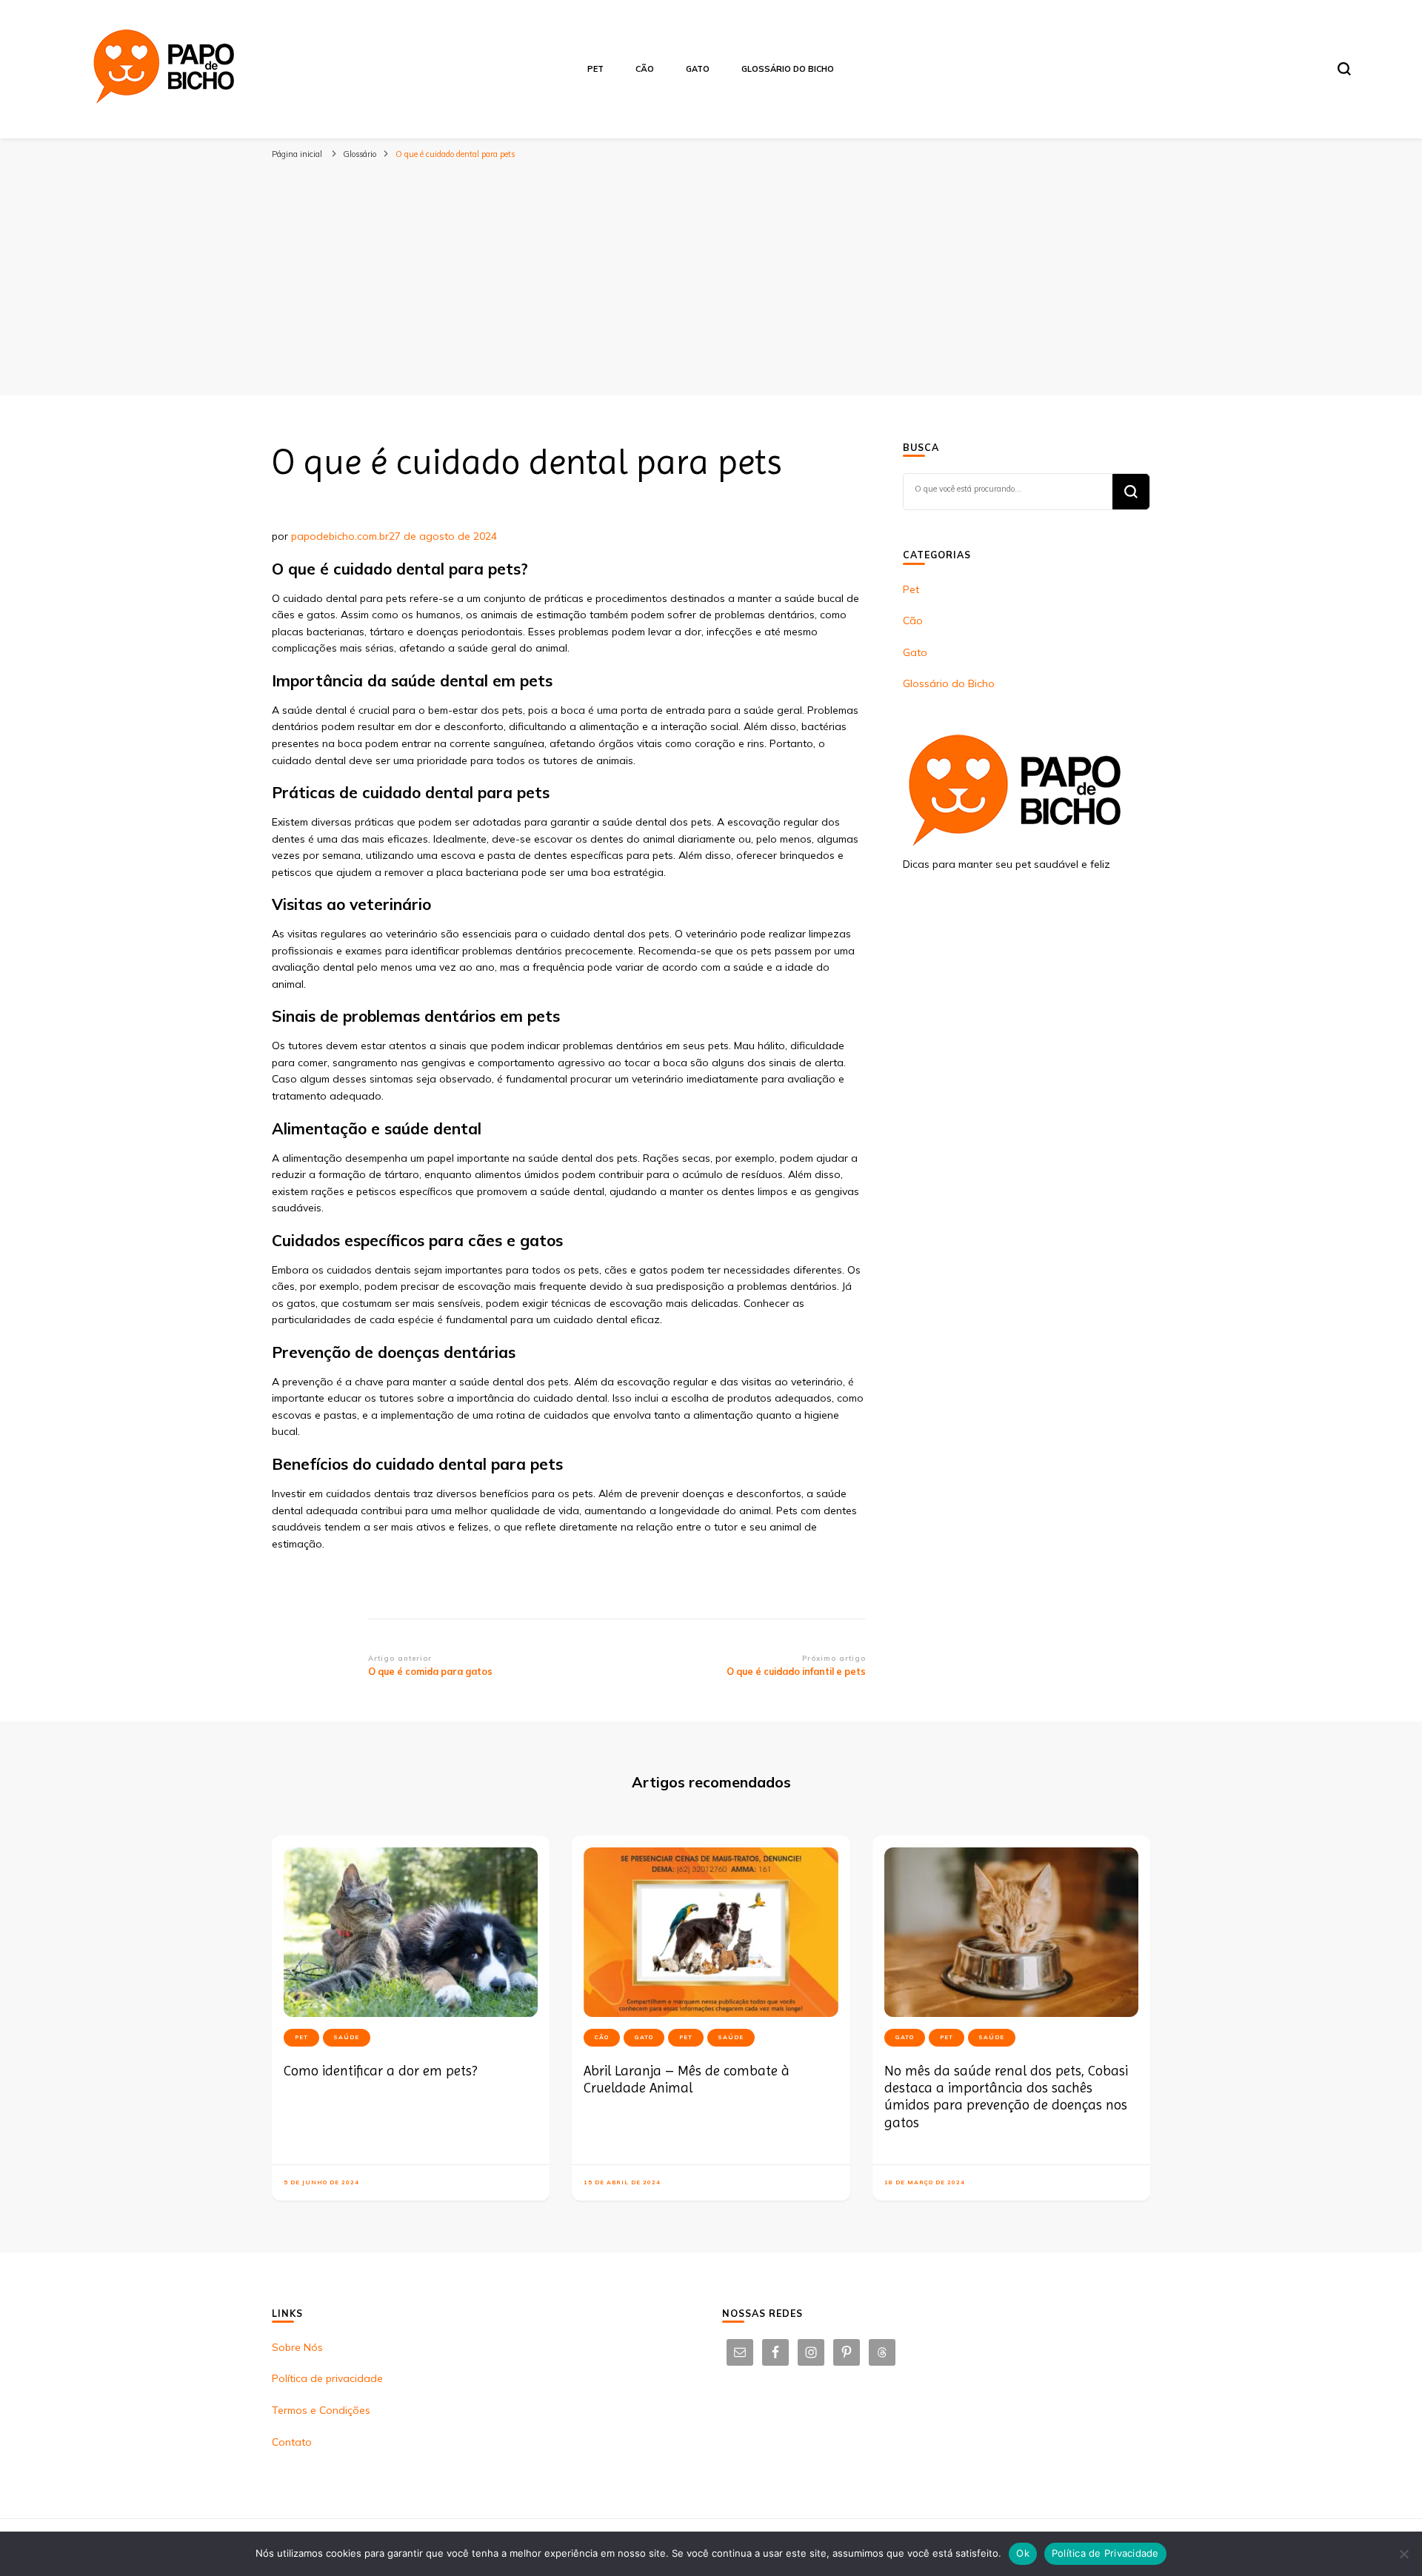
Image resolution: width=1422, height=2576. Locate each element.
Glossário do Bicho (788, 69)
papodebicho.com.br (340, 536)
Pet (595, 69)
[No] (1403, 2554)
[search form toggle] (1344, 69)
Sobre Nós (297, 2347)
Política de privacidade (327, 2378)
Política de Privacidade (1105, 2553)
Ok (1023, 2553)
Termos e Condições (321, 2410)
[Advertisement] (711, 277)
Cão (645, 69)
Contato (292, 2442)
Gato (698, 69)
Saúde (347, 2037)
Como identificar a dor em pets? (380, 2071)
